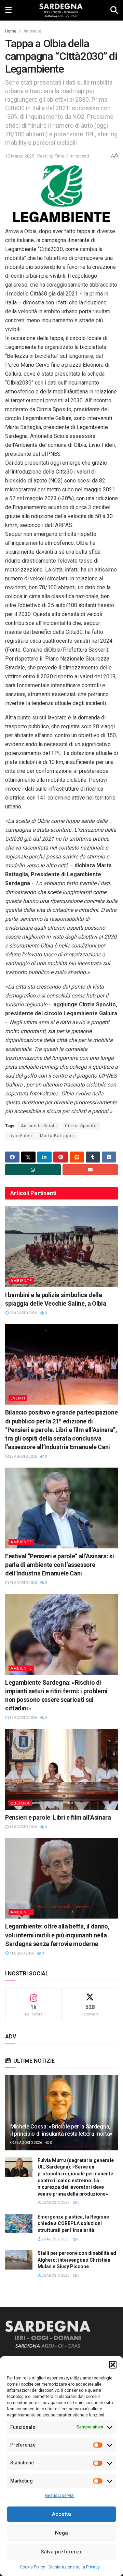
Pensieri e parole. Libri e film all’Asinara (58, 1817)
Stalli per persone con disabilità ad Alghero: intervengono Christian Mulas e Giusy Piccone (77, 2260)
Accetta (61, 2514)
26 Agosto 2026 (28, 2143)
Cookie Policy (32, 2567)
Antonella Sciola (39, 1126)
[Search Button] (114, 10)
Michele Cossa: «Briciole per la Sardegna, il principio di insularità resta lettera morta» (61, 2130)
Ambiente (32, 31)
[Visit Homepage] (61, 10)
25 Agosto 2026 (23, 1313)
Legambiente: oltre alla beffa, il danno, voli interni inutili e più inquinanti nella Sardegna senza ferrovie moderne (57, 1935)
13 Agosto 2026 (23, 1827)
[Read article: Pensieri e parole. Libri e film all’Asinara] (61, 1769)
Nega (61, 2533)
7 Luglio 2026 (21, 1953)
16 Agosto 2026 (23, 1718)
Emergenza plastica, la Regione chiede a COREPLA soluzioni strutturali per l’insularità (73, 2223)
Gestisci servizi (60, 2496)
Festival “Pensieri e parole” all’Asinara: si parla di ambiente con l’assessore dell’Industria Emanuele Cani (59, 1565)
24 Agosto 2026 (23, 1583)
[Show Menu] (8, 10)
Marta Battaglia (57, 1136)
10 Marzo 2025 (20, 156)
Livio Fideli (20, 1136)
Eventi (18, 1398)
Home (11, 31)
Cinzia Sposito (81, 1126)
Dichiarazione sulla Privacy (74, 2567)
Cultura (20, 1803)
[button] (113, 2365)
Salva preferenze (62, 2552)
